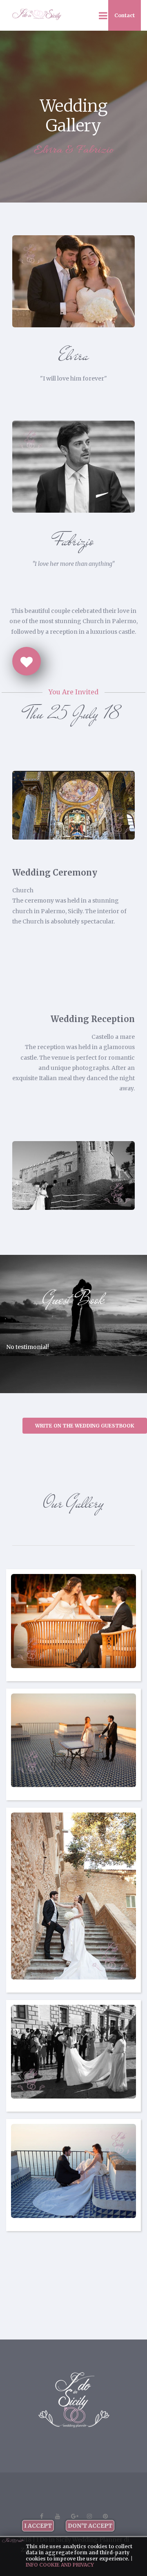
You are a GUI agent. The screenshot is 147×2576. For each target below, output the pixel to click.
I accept (38, 2526)
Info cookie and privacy (60, 2565)
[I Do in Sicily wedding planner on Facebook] (42, 2516)
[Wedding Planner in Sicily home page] (74, 2400)
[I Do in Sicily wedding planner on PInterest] (105, 2516)
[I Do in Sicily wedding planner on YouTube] (58, 2516)
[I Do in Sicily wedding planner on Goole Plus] (73, 2516)
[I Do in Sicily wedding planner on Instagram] (89, 2516)
